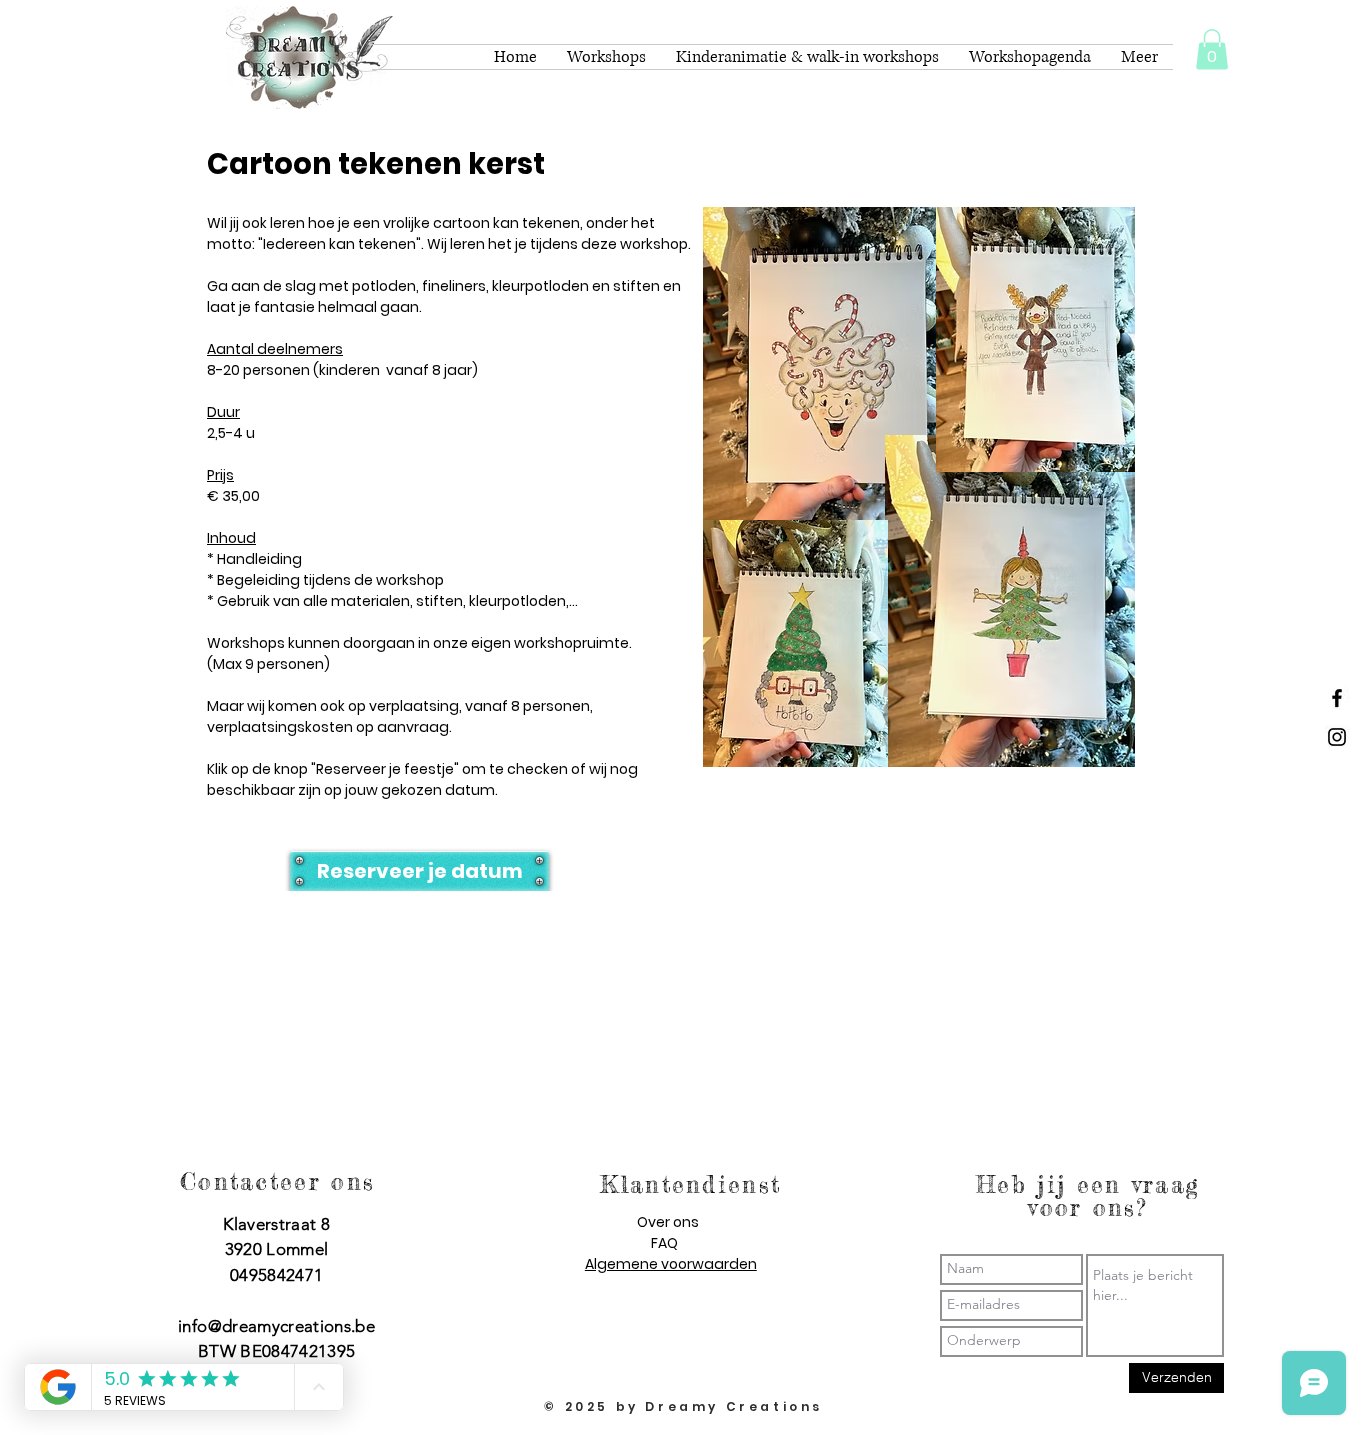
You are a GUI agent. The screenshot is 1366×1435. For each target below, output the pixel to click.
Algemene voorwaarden (671, 1264)
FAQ (664, 1243)
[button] (1212, 49)
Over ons (668, 1222)
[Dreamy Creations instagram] (1337, 737)
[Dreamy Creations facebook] (1337, 698)
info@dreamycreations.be (276, 1326)
